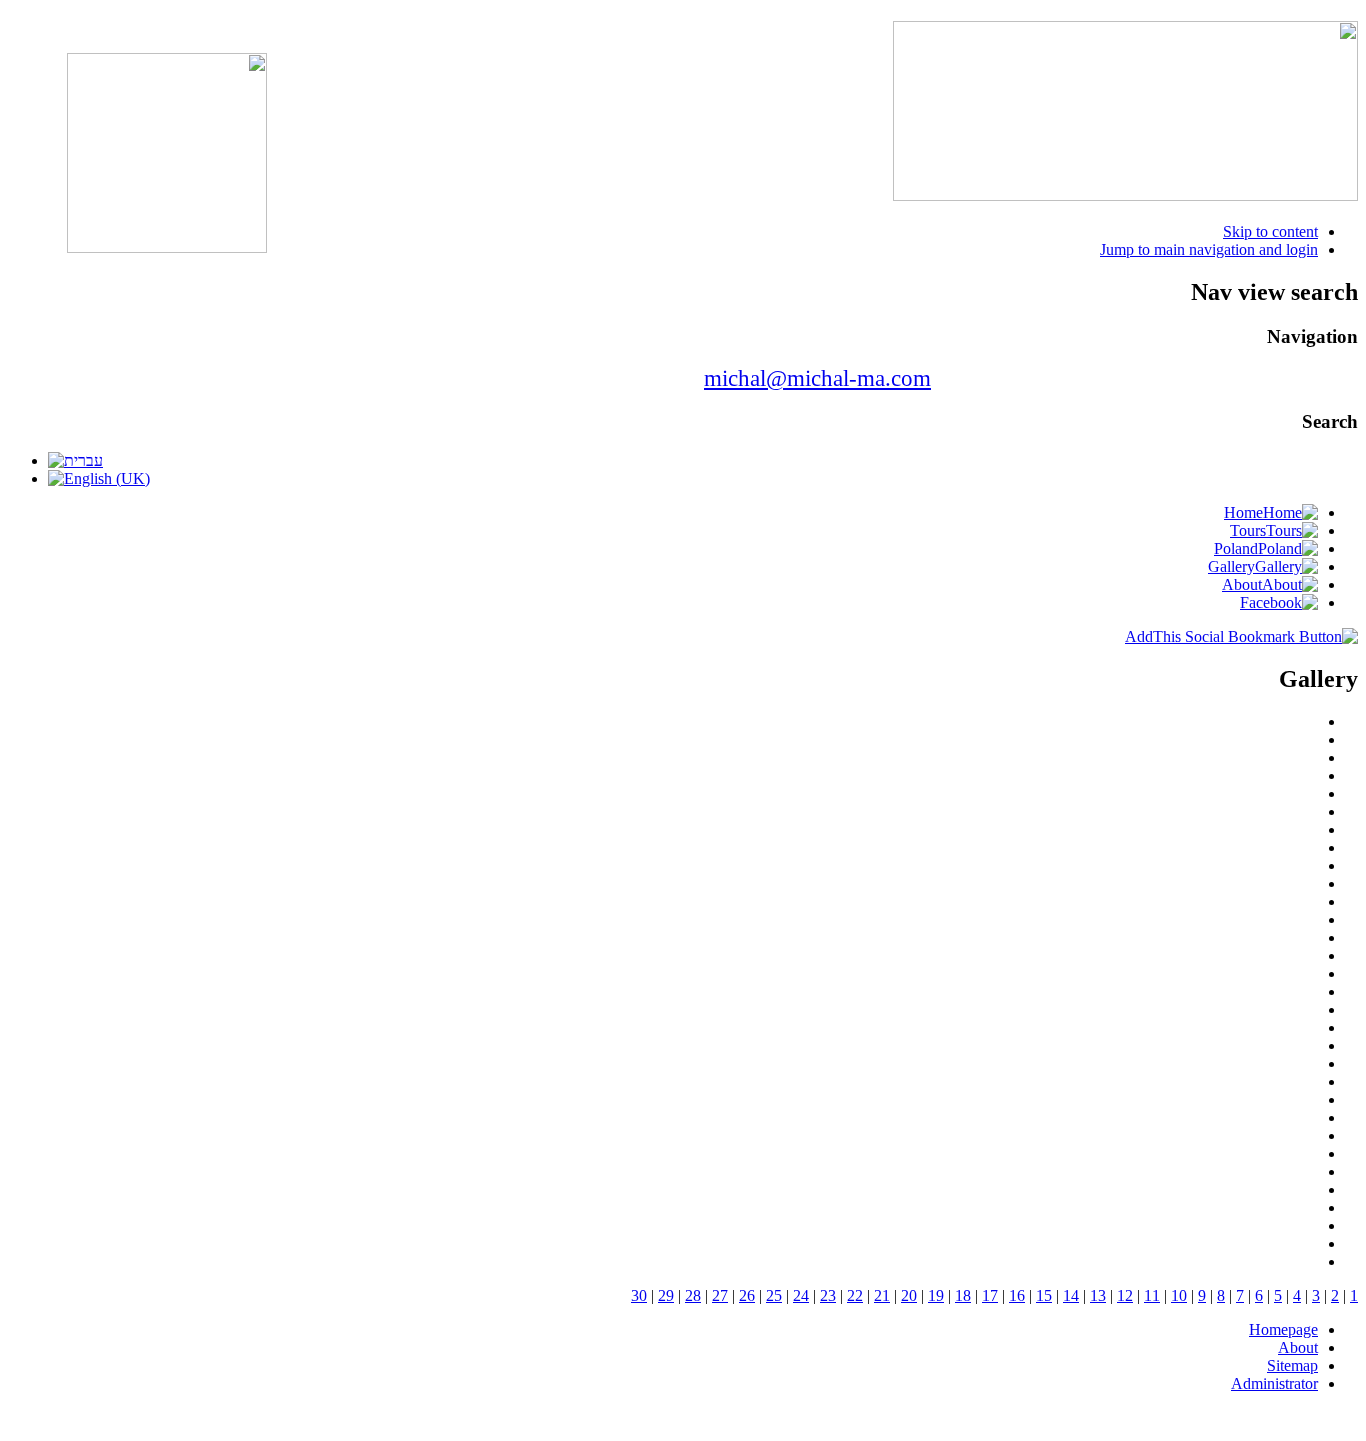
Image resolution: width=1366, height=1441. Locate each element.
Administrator (1274, 1383)
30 (639, 1295)
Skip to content (1270, 231)
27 (720, 1295)
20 (909, 1295)
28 (693, 1295)
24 (801, 1295)
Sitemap (1292, 1365)
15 (1044, 1295)
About (1298, 1347)
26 (747, 1295)
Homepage (1283, 1329)
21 (882, 1295)
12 (1125, 1295)
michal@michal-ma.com (817, 378)
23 (828, 1295)
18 (963, 1295)
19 (936, 1295)
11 (1152, 1295)
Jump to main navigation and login (1209, 249)
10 (1179, 1295)
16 (1017, 1295)
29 (666, 1295)
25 (774, 1295)
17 (990, 1295)
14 (1071, 1295)
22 (855, 1295)
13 (1098, 1295)
